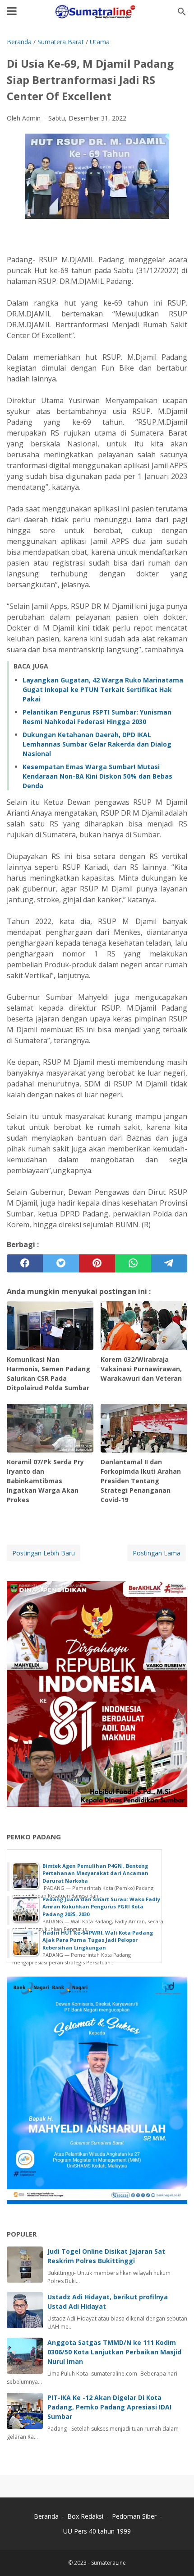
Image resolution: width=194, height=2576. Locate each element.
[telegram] (169, 1263)
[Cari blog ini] (182, 12)
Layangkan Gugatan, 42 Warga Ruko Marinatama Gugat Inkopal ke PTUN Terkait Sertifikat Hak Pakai (103, 689)
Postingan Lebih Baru (44, 1553)
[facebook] (25, 1263)
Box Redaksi (86, 2516)
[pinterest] (97, 1263)
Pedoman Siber (134, 2516)
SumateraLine (109, 2563)
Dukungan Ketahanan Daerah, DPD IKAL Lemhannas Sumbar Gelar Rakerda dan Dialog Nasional (97, 744)
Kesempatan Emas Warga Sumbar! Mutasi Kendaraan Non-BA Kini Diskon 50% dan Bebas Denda (97, 776)
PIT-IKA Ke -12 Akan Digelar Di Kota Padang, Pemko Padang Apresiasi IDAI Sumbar (109, 2407)
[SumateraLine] (97, 12)
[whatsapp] (133, 1263)
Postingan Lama (157, 1553)
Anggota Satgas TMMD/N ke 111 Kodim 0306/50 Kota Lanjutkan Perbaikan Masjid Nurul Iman (114, 2352)
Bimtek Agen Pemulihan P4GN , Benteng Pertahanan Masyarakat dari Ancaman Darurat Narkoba (95, 1873)
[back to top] (176, 2555)
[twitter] (61, 1263)
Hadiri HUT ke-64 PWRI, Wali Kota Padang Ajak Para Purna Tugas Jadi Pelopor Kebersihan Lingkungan (98, 1940)
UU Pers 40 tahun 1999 (97, 2531)
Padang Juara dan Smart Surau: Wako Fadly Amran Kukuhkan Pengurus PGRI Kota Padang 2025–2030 (101, 1907)
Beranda (46, 2516)
